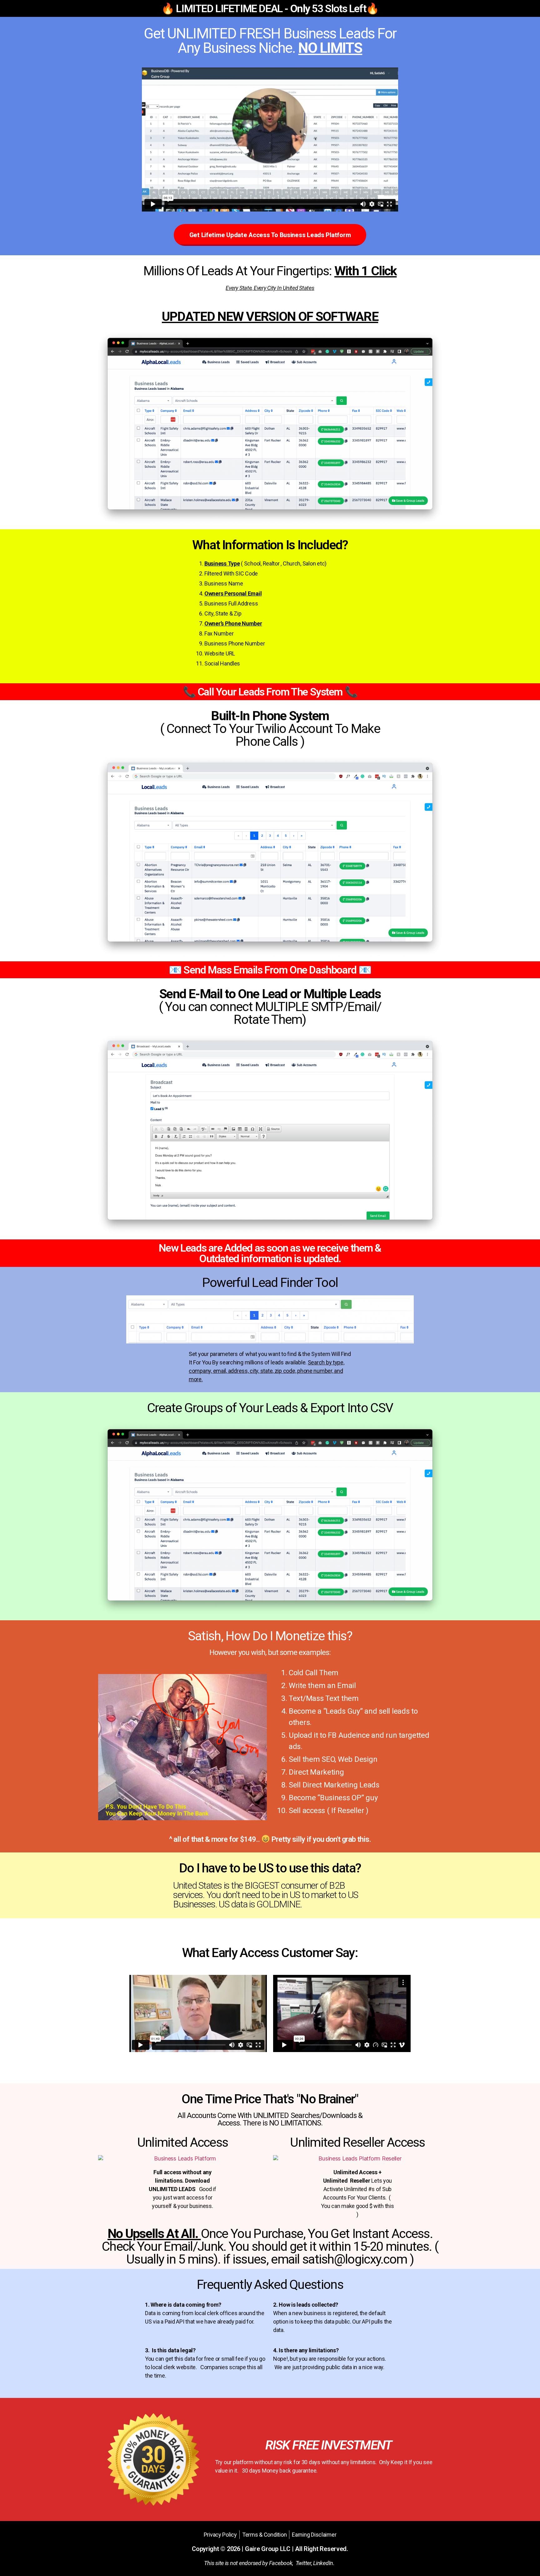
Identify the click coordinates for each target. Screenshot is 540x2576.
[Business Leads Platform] (182, 2158)
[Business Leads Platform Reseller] (357, 2158)
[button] (270, 235)
